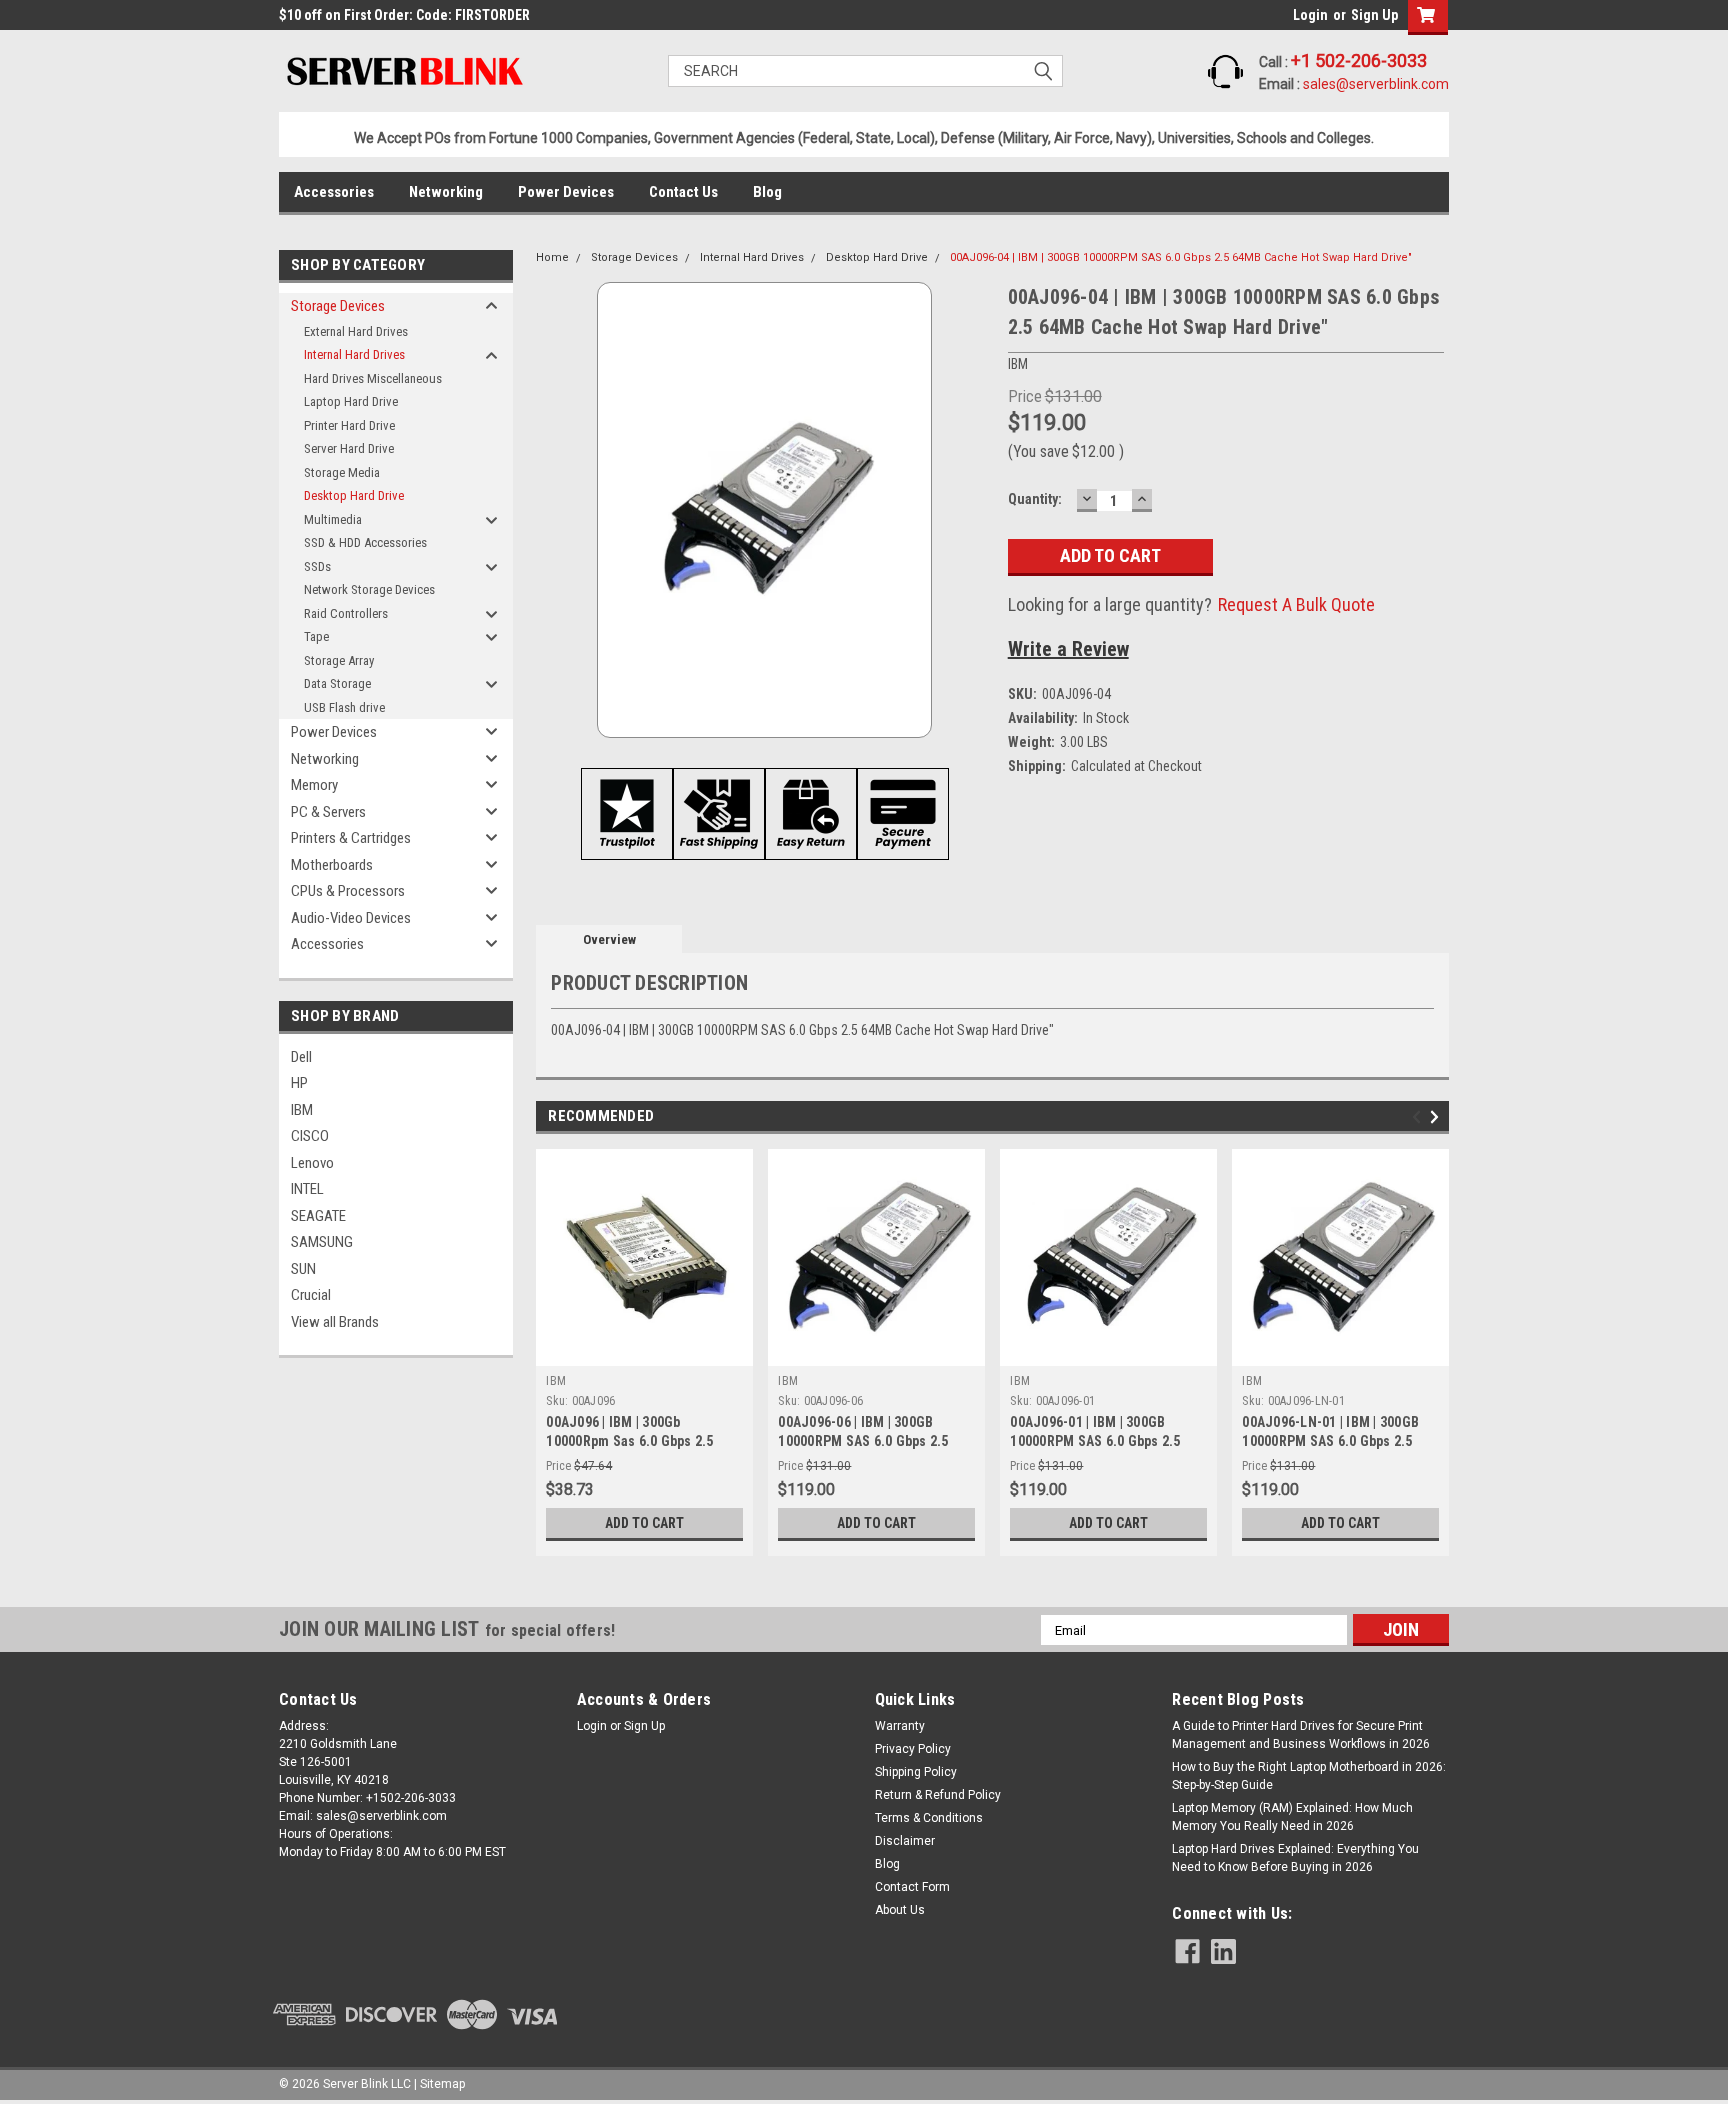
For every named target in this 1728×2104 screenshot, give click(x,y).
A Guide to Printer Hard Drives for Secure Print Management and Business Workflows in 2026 (1301, 1735)
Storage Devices (338, 306)
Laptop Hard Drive (351, 401)
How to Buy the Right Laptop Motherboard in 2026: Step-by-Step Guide (1309, 1776)
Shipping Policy (916, 1772)
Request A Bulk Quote (1296, 604)
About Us (900, 1910)
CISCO (310, 1136)
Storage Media (342, 472)
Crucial (311, 1295)
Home (552, 257)
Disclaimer (905, 1841)
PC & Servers (328, 812)
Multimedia (333, 519)
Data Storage (337, 683)
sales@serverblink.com (1376, 84)
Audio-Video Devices (351, 918)
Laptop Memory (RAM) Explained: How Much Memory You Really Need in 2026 (1292, 1817)
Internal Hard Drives (354, 354)
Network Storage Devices (369, 589)
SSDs (317, 566)
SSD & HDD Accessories (365, 542)
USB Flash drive (344, 707)
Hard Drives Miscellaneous (373, 378)
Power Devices (566, 192)
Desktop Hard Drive (354, 495)
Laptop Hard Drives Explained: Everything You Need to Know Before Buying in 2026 (1295, 1858)
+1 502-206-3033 (1359, 60)
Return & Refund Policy (938, 1795)
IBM (302, 1110)
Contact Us (683, 192)
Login (1310, 15)
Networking (446, 192)
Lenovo (312, 1163)
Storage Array (339, 660)
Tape (316, 636)
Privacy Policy (913, 1749)
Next (1437, 1117)
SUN (303, 1269)
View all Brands (335, 1322)
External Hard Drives (356, 331)
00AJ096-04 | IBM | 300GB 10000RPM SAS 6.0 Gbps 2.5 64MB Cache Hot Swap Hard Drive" (1181, 257)
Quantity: (1035, 499)
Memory (314, 785)
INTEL (307, 1189)
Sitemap (442, 2084)
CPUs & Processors (348, 891)
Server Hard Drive (349, 448)
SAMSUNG (322, 1242)
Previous (1419, 1117)
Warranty (900, 1726)
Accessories (334, 192)
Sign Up (1374, 15)
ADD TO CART (644, 1523)
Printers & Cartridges (351, 838)
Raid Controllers (346, 613)
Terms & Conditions (929, 1818)
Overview (609, 939)
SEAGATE (318, 1216)
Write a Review (1068, 649)
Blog (767, 192)
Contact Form (912, 1887)
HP (299, 1083)
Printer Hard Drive (349, 425)
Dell (301, 1057)
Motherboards (332, 865)
